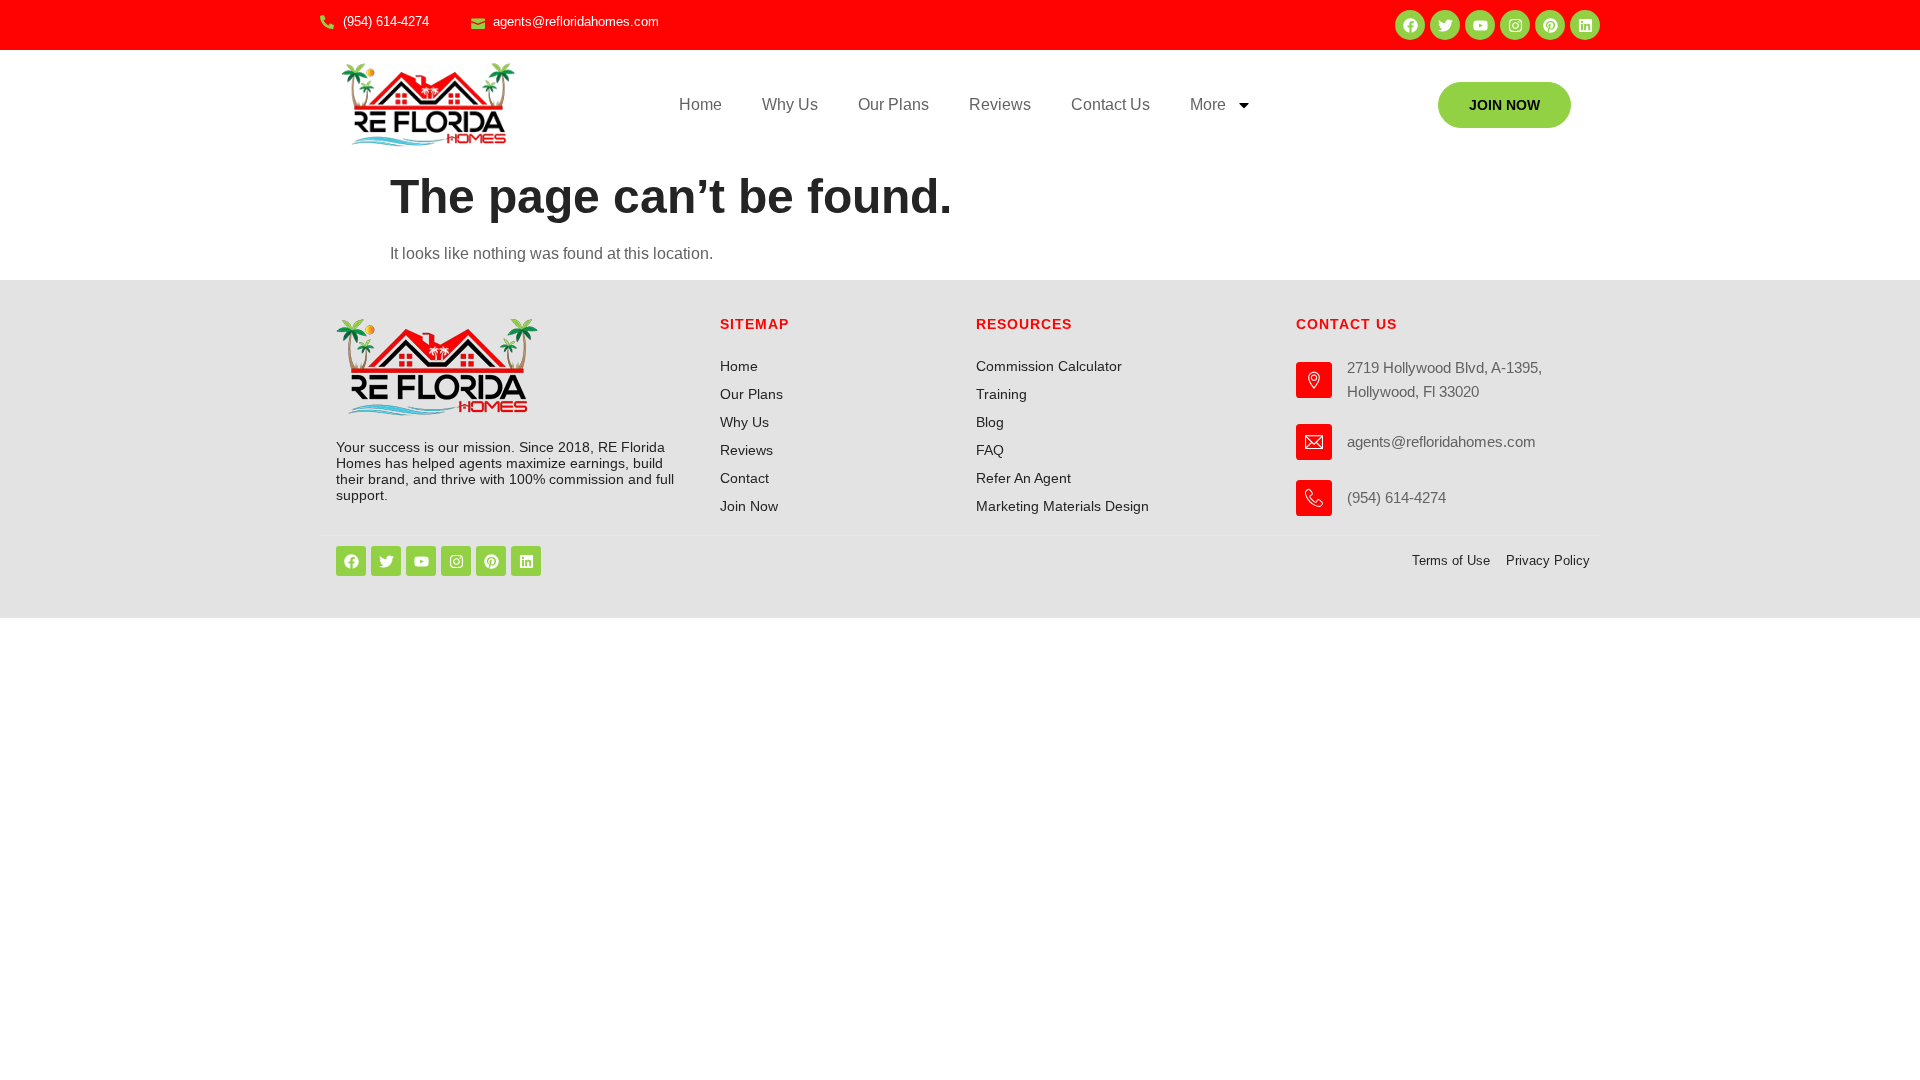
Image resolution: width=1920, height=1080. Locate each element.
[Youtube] (1480, 25)
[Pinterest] (1550, 25)
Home (700, 104)
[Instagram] (1515, 25)
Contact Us (1110, 104)
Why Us (790, 104)
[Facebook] (1410, 25)
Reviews (1000, 104)
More (1208, 104)
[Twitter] (1445, 25)
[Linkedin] (1585, 25)
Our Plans (893, 104)
